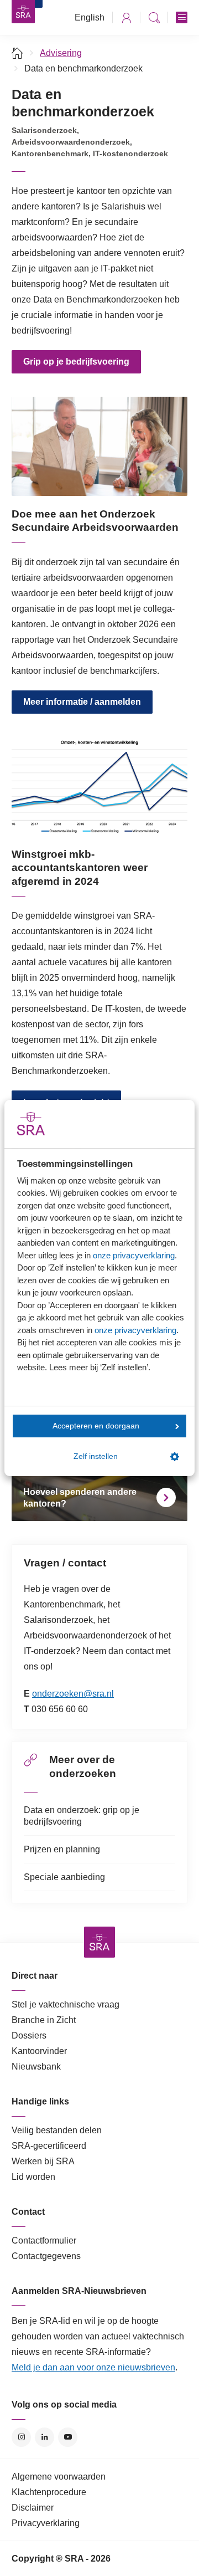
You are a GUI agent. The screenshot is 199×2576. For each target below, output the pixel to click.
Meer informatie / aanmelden (82, 702)
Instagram (21, 2437)
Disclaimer (33, 2508)
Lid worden (33, 2177)
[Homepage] (23, 12)
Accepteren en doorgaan (96, 1426)
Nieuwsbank (36, 2067)
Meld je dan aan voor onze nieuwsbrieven (93, 2367)
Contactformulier (44, 2240)
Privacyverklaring (46, 2523)
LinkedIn (44, 2437)
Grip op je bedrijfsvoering (76, 362)
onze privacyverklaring (134, 1255)
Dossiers (29, 2035)
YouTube (68, 2437)
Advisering (61, 53)
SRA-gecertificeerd (49, 2146)
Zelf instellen (96, 1456)
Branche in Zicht (44, 2020)
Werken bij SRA (43, 2161)
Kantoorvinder (39, 2051)
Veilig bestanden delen (57, 2130)
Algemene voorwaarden (59, 2477)
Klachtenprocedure (49, 2492)
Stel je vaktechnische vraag (66, 2004)
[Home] (17, 53)
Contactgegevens (46, 2256)
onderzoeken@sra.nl (73, 1694)
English (90, 17)
